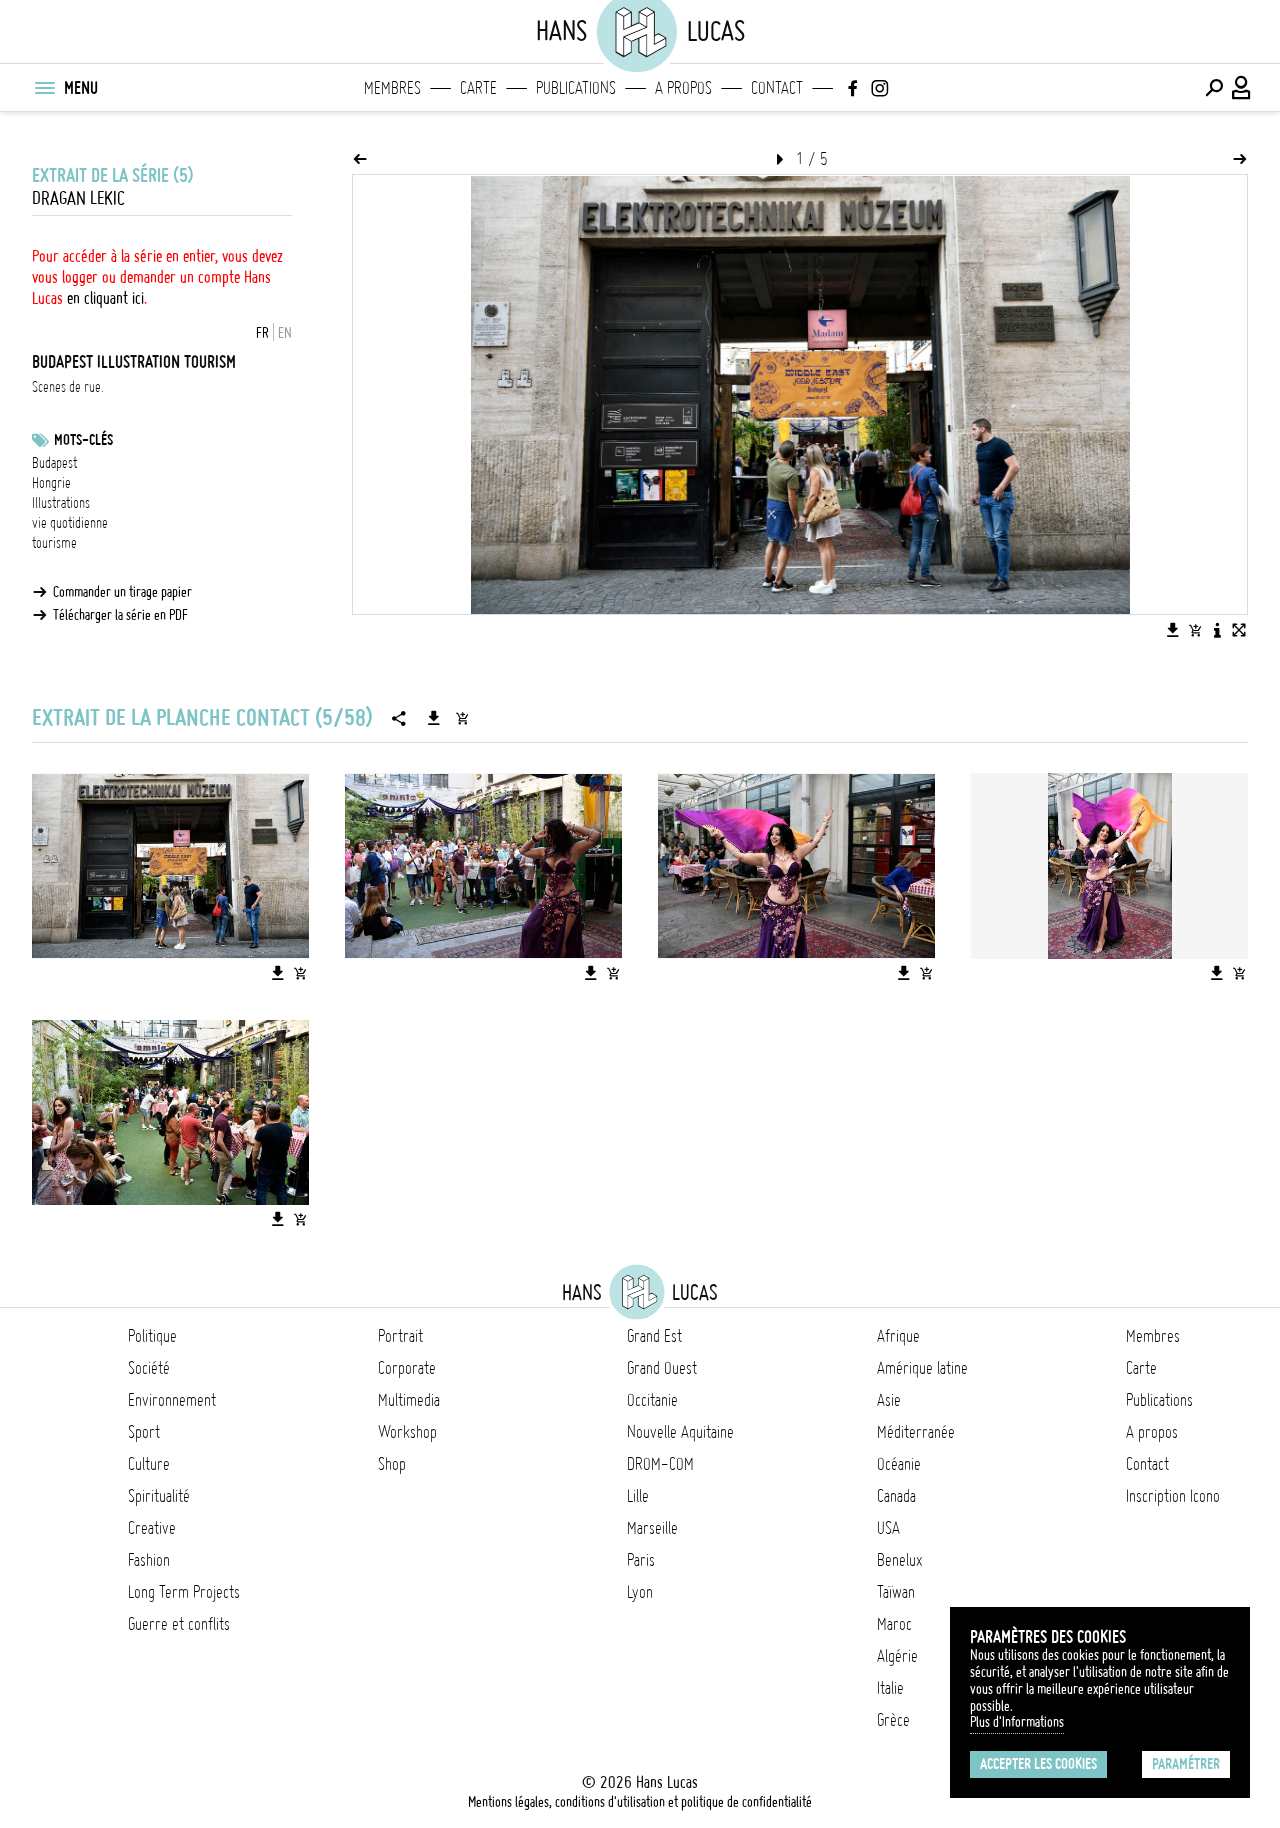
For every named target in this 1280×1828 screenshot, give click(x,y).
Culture (149, 1464)
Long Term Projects (184, 1592)
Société (149, 1368)
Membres (392, 88)
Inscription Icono (1173, 1496)
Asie (889, 1400)
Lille (638, 1496)
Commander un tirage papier (122, 592)
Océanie (899, 1464)
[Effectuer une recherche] (1214, 88)
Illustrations (61, 503)
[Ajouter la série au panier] (462, 718)
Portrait (400, 1336)
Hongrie (51, 483)
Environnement (172, 1400)
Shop (392, 1464)
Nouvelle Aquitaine (680, 1432)
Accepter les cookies (1038, 1764)
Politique (152, 1336)
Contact (777, 88)
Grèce (893, 1720)
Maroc (894, 1624)
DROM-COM (660, 1464)
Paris (641, 1560)
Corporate (407, 1368)
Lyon (640, 1592)
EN (285, 333)
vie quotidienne (70, 523)
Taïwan (896, 1592)
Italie (890, 1688)
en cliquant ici (105, 298)
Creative (152, 1528)
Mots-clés (83, 440)
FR (262, 333)
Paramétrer (1186, 1764)
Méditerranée (916, 1432)
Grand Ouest (662, 1368)
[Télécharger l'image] (1173, 630)
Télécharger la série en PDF (120, 615)
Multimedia (409, 1400)
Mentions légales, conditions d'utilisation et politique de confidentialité (640, 1802)
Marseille (652, 1528)
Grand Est (654, 1336)
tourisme (54, 543)
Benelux (899, 1560)
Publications (576, 88)
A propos (683, 88)
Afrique (898, 1336)
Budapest (54, 463)
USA (888, 1528)
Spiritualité (159, 1496)
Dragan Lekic (78, 198)
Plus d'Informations (1017, 1722)
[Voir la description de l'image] (1217, 630)
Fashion (149, 1560)
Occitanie (652, 1400)
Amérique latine (922, 1368)
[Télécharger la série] (434, 718)
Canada (896, 1496)
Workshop (407, 1432)
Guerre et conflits (179, 1624)
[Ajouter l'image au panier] (1195, 630)
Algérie (897, 1656)
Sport (144, 1432)
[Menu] (44, 88)
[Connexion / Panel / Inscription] (1242, 88)
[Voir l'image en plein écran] (1239, 630)
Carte (478, 88)
